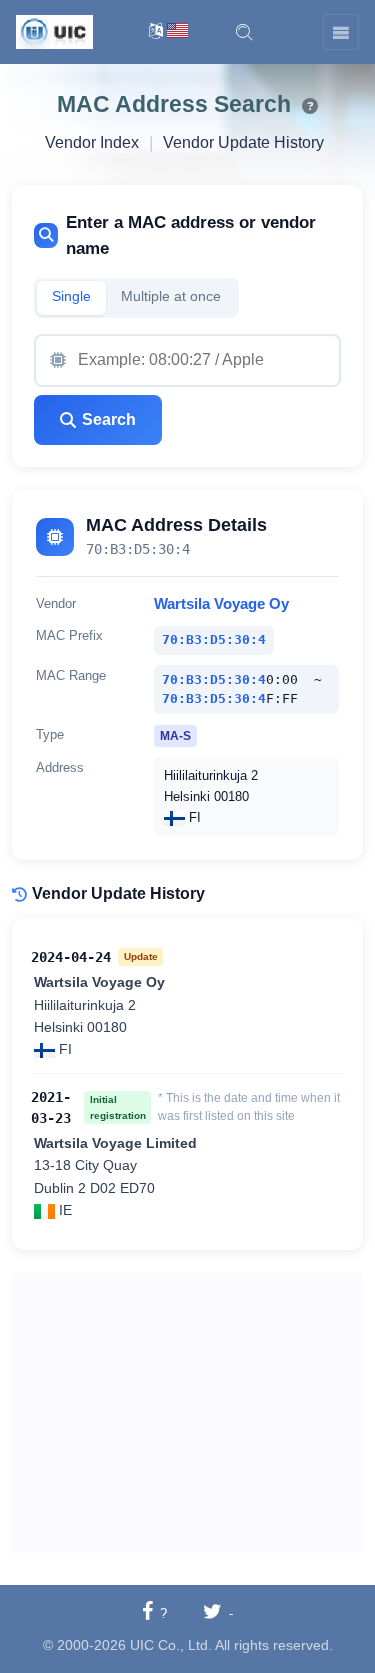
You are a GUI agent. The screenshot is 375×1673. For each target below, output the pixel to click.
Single (71, 296)
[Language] (168, 32)
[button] (244, 32)
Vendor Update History (243, 142)
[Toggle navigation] (341, 32)
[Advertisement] (187, 1413)
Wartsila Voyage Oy (221, 604)
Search (109, 419)
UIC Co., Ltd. (171, 1645)
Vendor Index (92, 142)
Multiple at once (171, 296)
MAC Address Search (174, 104)
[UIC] (54, 31)
